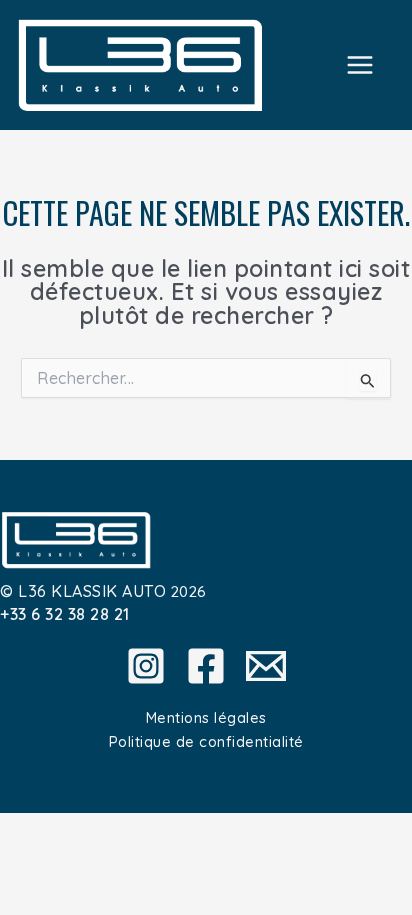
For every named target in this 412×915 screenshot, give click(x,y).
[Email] (266, 666)
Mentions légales (206, 717)
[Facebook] (206, 666)
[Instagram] (146, 666)
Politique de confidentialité (206, 741)
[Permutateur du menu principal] (360, 64)
